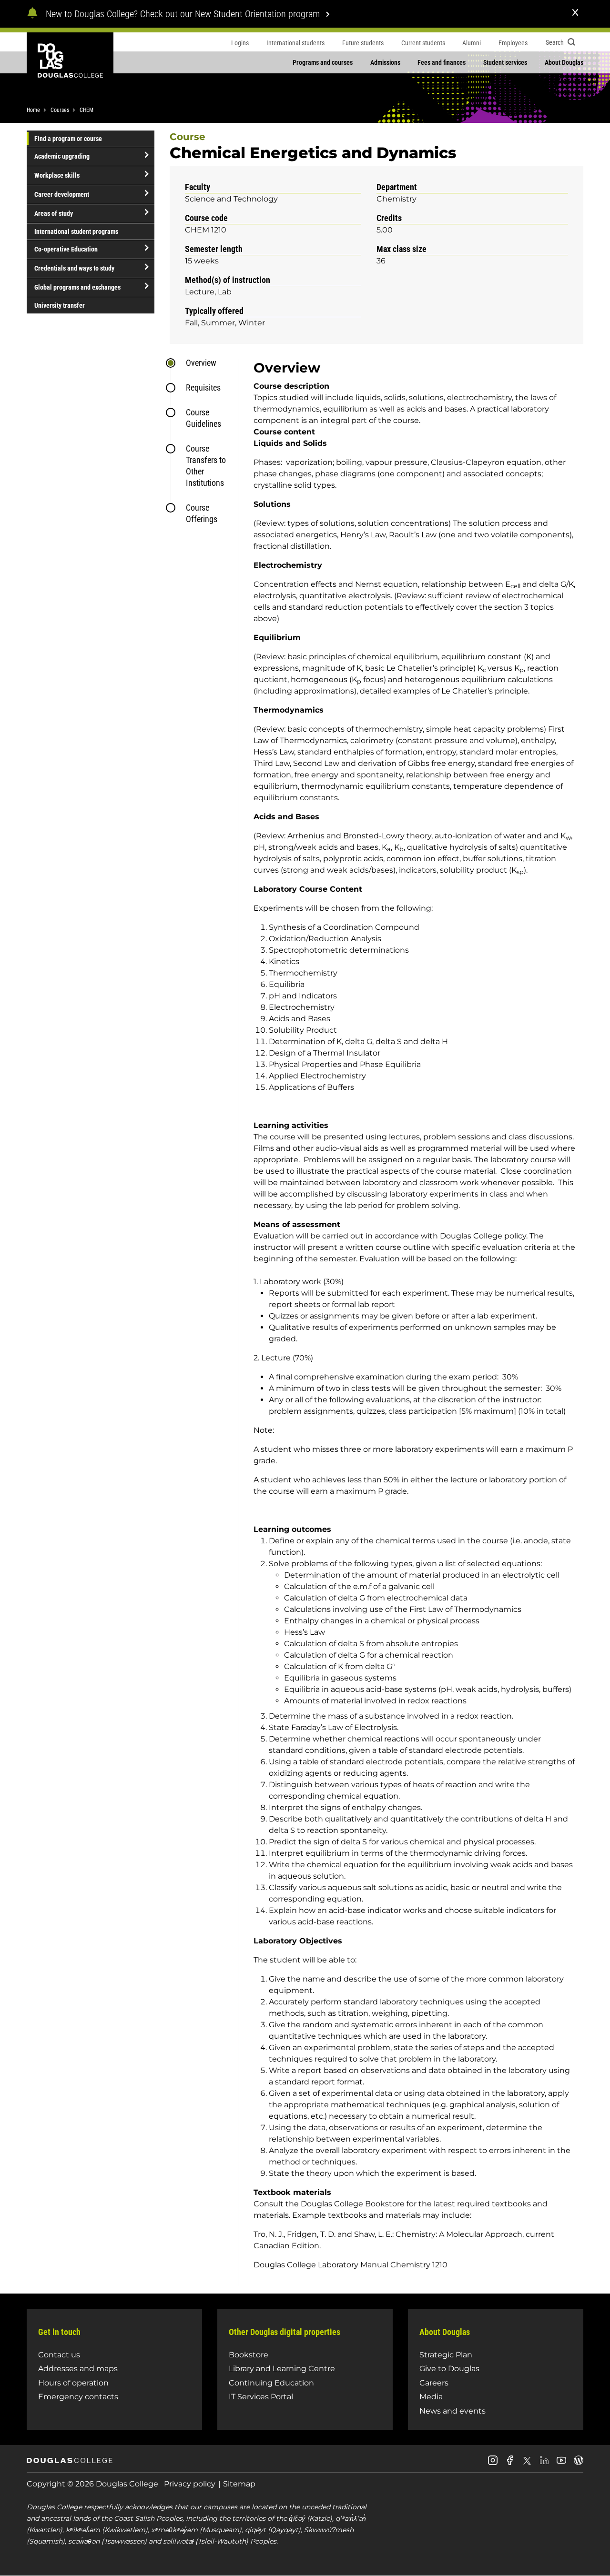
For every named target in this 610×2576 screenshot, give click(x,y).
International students (295, 43)
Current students (423, 43)
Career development (62, 194)
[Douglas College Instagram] (493, 2464)
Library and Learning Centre (282, 2369)
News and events (452, 2411)
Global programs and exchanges (77, 287)
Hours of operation (73, 2383)
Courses (60, 110)
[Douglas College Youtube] (561, 2464)
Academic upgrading (62, 156)
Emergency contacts (78, 2397)
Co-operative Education (66, 249)
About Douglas (564, 62)
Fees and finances (442, 62)
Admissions (385, 62)
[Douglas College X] (527, 2463)
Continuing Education (271, 2383)
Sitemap (239, 2484)
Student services (505, 62)
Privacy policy (190, 2484)
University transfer (60, 305)
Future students (363, 43)
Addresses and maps (78, 2369)
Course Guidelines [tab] (203, 418)
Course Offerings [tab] (202, 513)
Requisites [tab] (203, 387)
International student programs (76, 231)
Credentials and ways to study (74, 268)
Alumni (472, 43)
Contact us (59, 2355)
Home (33, 110)
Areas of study (54, 213)
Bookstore (249, 2355)
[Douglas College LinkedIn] (544, 2464)
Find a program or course (68, 139)
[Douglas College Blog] (579, 2464)
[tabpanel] (411, 1322)
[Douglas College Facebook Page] (510, 2464)
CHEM (86, 110)
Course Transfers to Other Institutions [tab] (206, 466)
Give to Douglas (449, 2369)
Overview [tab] (201, 363)
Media (431, 2397)
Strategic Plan (446, 2355)
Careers (434, 2383)
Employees (513, 43)
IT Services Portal (261, 2397)
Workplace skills (57, 175)
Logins (240, 43)
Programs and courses (323, 62)
